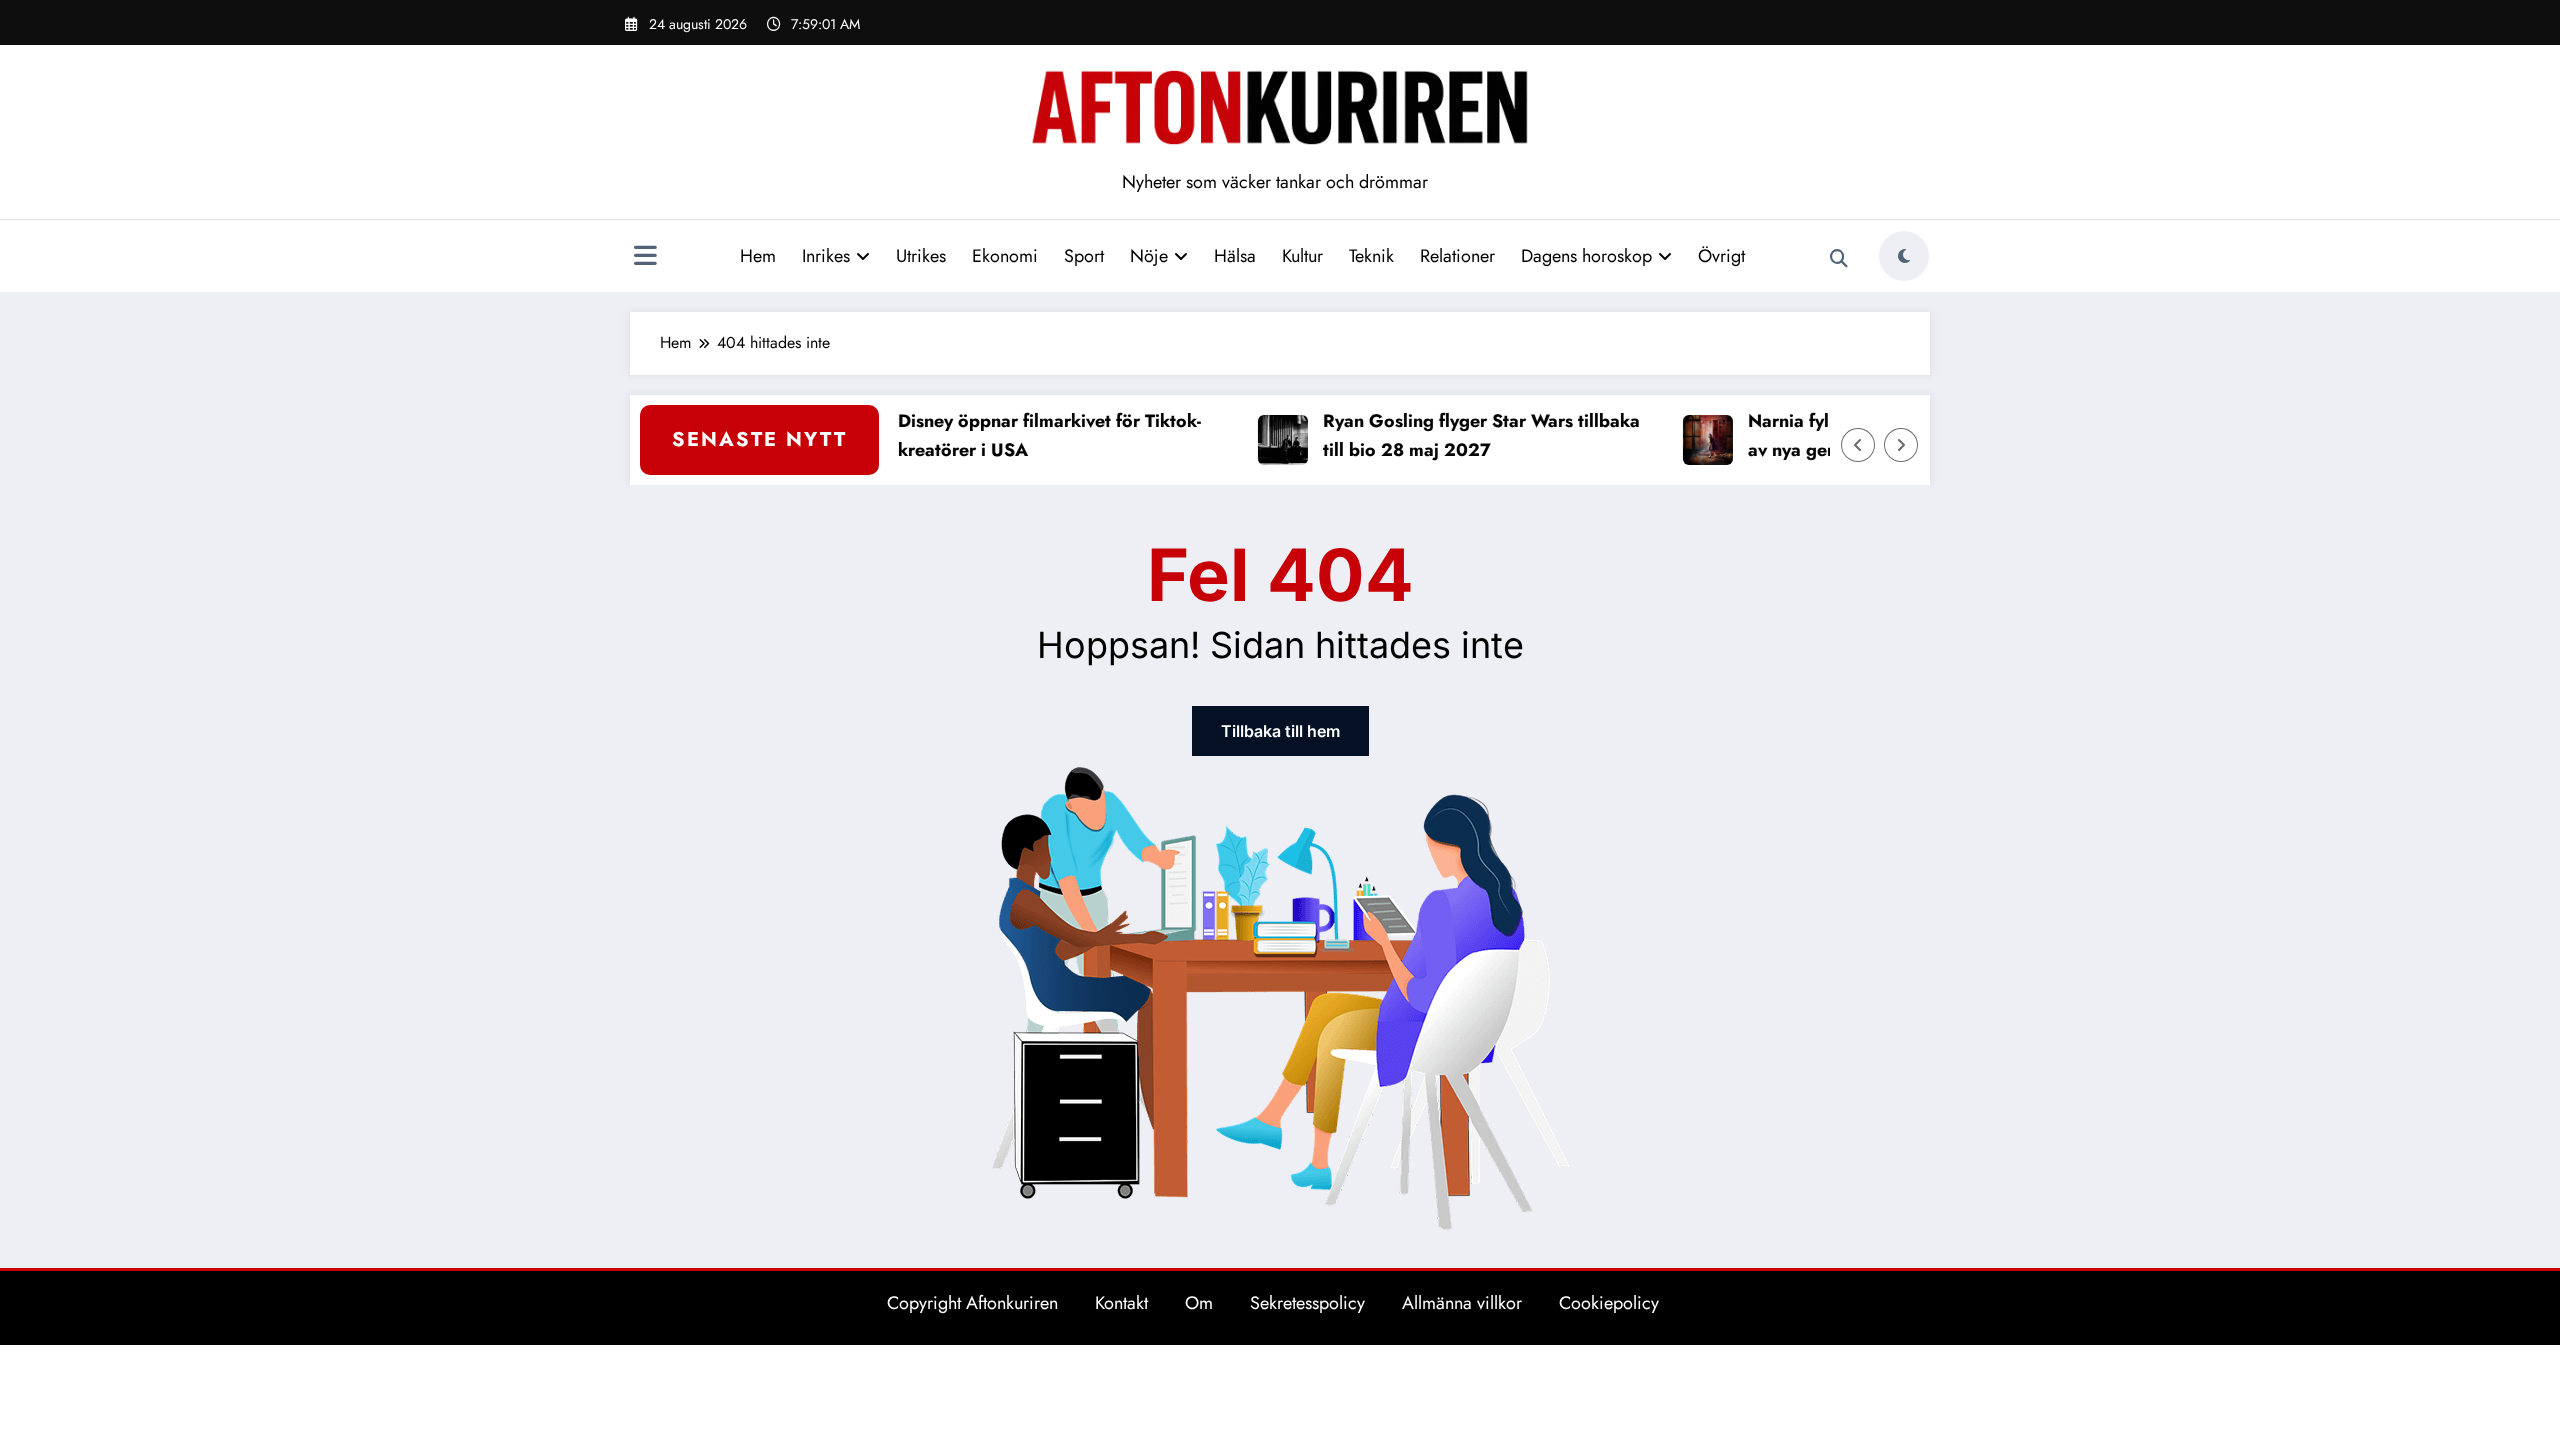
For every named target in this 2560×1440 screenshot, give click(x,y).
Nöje (1149, 256)
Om (1199, 1303)
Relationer (1457, 256)
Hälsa (1235, 256)
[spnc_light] (1904, 256)
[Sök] (1839, 259)
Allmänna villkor (1462, 1303)
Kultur (1302, 256)
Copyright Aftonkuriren (972, 1303)
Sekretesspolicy (1307, 1303)
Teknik (1371, 256)
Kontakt (1121, 1303)
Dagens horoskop (1586, 256)
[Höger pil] (1901, 445)
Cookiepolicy (1609, 1303)
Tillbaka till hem (1280, 731)
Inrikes (826, 256)
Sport (1084, 256)
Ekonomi (1005, 256)
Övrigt (1721, 256)
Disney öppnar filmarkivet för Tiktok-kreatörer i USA (1024, 435)
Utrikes (921, 256)
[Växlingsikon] (645, 258)
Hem (758, 256)
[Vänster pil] (1858, 445)
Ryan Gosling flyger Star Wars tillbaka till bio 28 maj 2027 (1456, 435)
